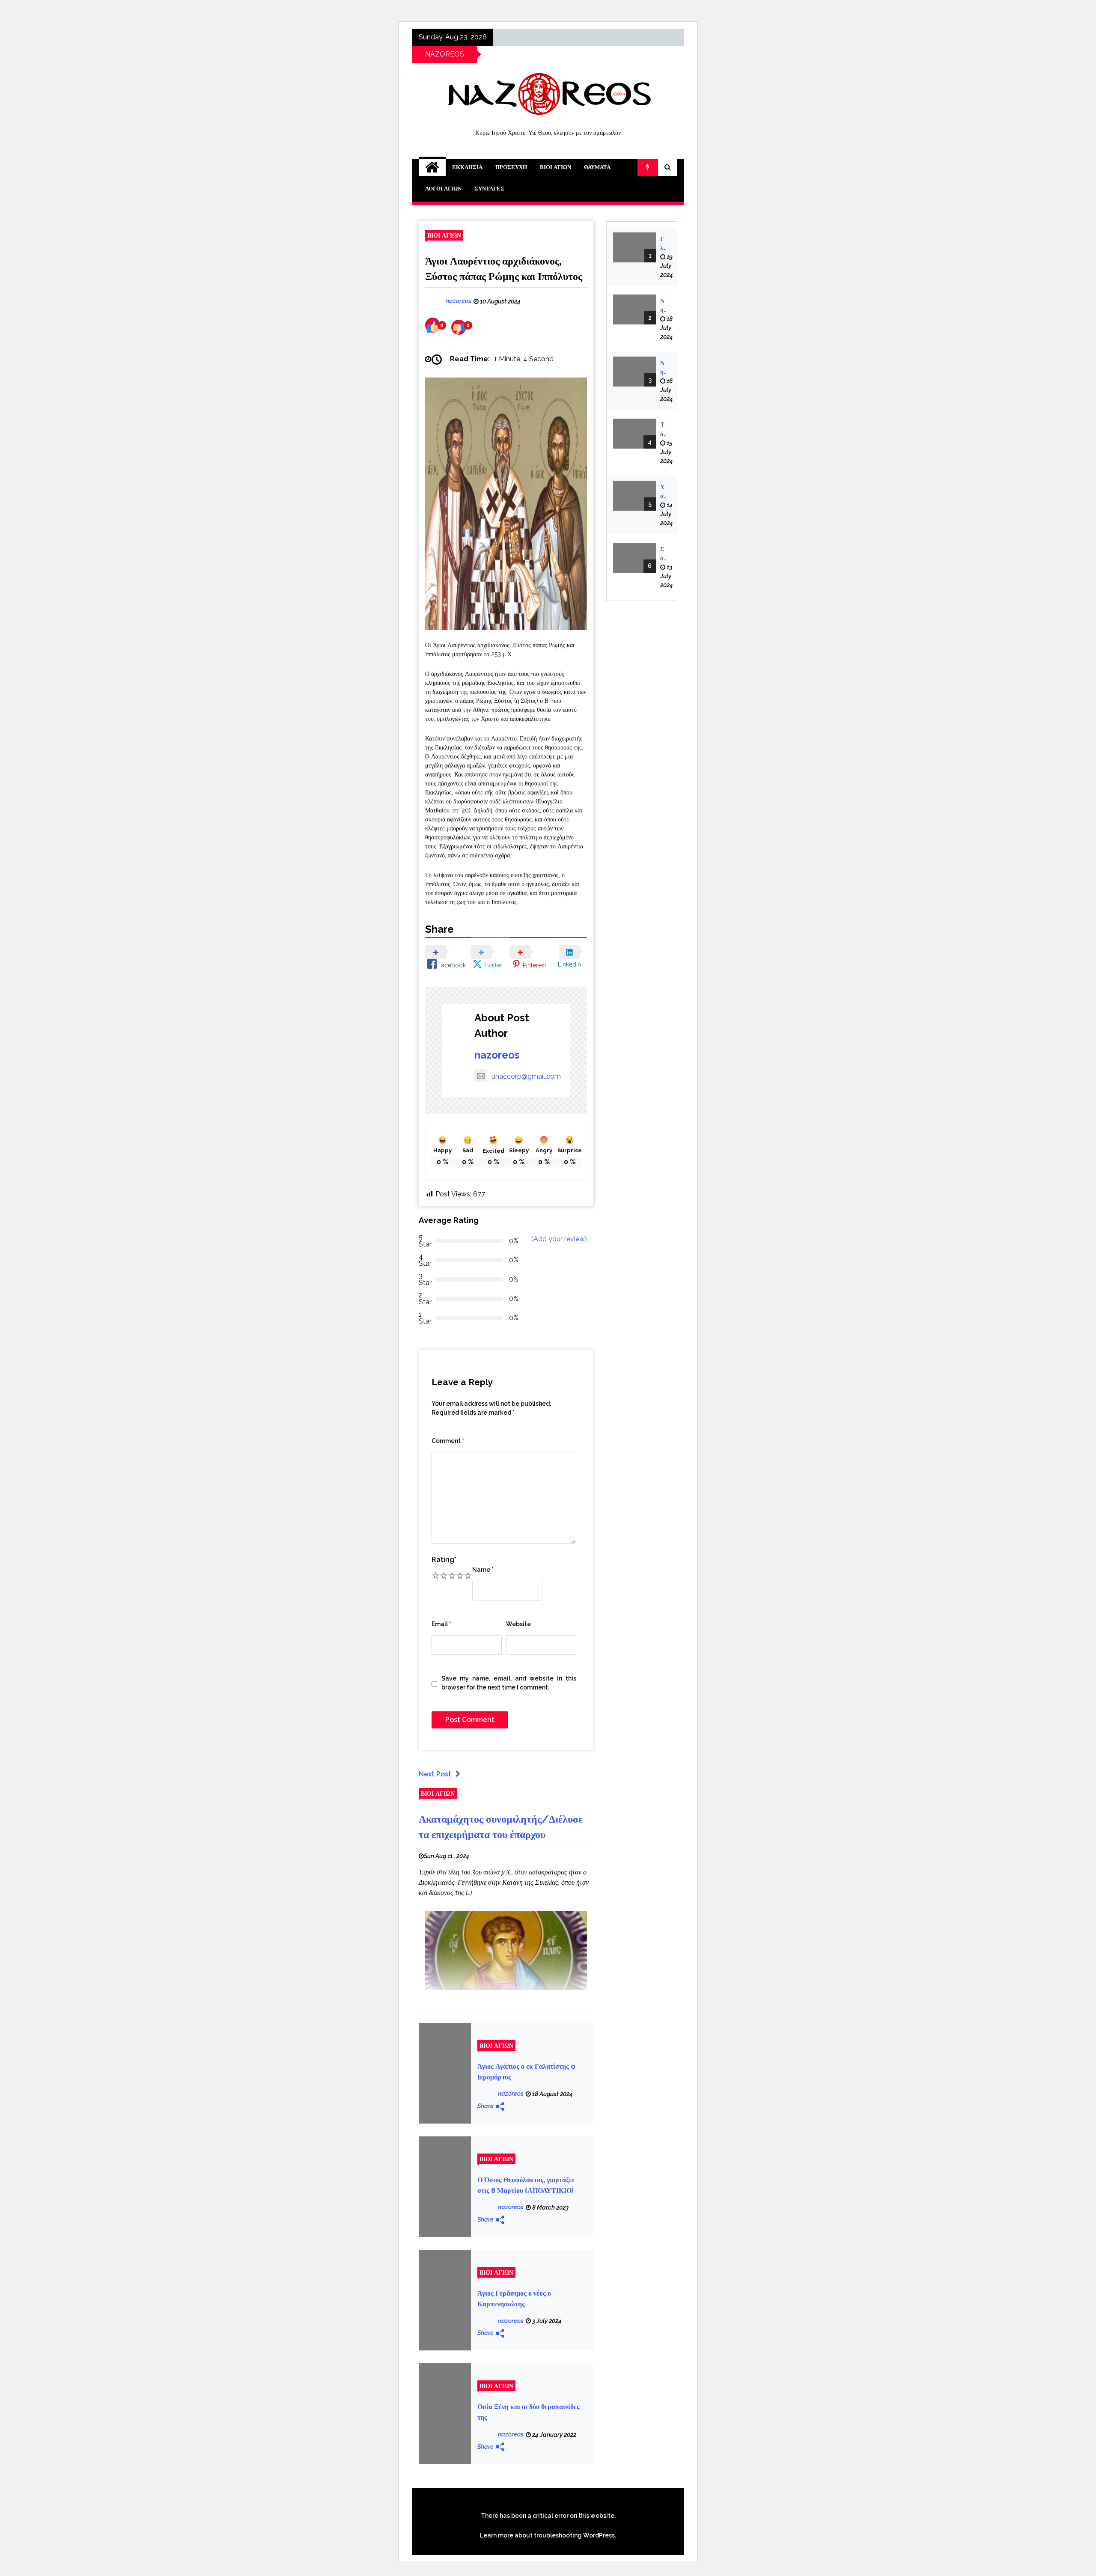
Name (483, 1570)
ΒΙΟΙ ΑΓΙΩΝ (555, 167)
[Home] (432, 167)
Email (441, 1624)
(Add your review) (559, 1239)
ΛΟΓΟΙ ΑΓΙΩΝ (443, 189)
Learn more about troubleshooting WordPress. (548, 2535)
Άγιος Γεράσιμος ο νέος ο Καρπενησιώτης (514, 2299)
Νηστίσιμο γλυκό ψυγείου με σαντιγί (663, 368)
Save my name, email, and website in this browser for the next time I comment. (509, 1683)
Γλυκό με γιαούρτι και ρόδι (663, 244)
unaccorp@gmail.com (526, 1076)
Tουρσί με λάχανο (663, 430)
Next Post (435, 1774)
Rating (444, 1560)
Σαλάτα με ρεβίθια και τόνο (663, 554)
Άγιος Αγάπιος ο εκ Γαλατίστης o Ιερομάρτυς (526, 2072)
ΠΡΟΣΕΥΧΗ (511, 167)
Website (518, 1624)
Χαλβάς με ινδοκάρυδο (663, 492)
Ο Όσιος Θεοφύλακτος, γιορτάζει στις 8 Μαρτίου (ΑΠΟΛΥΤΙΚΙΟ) (526, 2185)
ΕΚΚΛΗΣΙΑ (467, 167)
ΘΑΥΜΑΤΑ (597, 167)
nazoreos (497, 1055)
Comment (448, 1441)
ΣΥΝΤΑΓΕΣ (489, 189)
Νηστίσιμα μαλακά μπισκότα (663, 306)
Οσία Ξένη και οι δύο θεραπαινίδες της (529, 2412)
